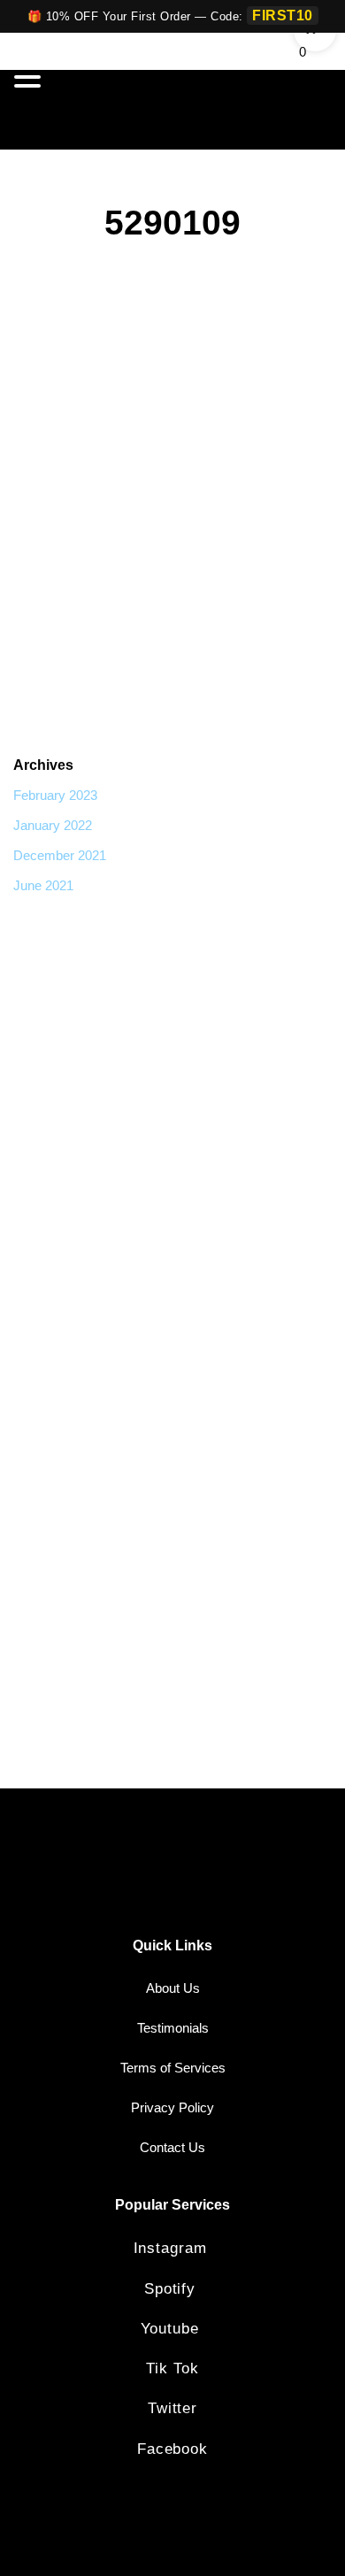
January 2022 (53, 825)
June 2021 (43, 885)
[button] (30, 78)
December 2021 (60, 855)
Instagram (173, 2248)
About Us (173, 1988)
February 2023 (55, 795)
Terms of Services (173, 2068)
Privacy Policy (172, 2107)
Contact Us (172, 2147)
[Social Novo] (276, 110)
